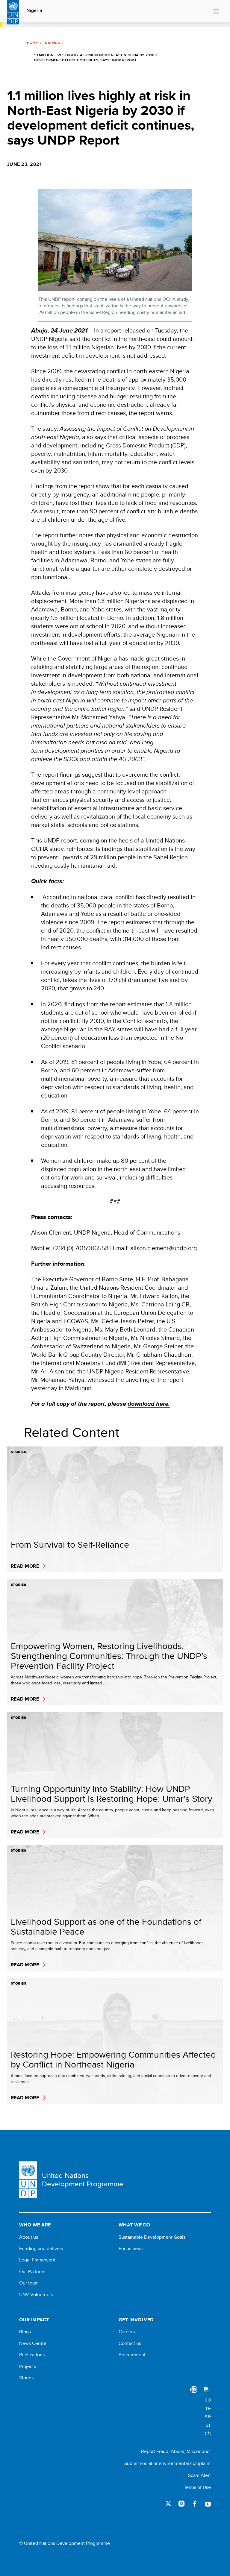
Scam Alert (199, 2475)
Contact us (130, 2343)
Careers (127, 2332)
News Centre (33, 2343)
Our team (29, 2283)
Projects (28, 2366)
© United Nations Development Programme (65, 2543)
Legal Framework (37, 2260)
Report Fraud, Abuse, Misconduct (176, 2451)
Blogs (25, 2332)
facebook (195, 2504)
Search (206, 11)
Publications (32, 2355)
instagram (181, 2504)
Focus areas (131, 2249)
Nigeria (34, 10)
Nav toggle (216, 11)
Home (32, 43)
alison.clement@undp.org (164, 1248)
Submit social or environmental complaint (168, 2463)
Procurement (132, 2355)
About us (29, 2237)
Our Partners (32, 2272)
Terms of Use (197, 2487)
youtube (208, 2504)
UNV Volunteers (36, 2295)
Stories (26, 2378)
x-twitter (168, 2504)
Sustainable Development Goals (152, 2237)
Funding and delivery (41, 2249)
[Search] (207, 2412)
